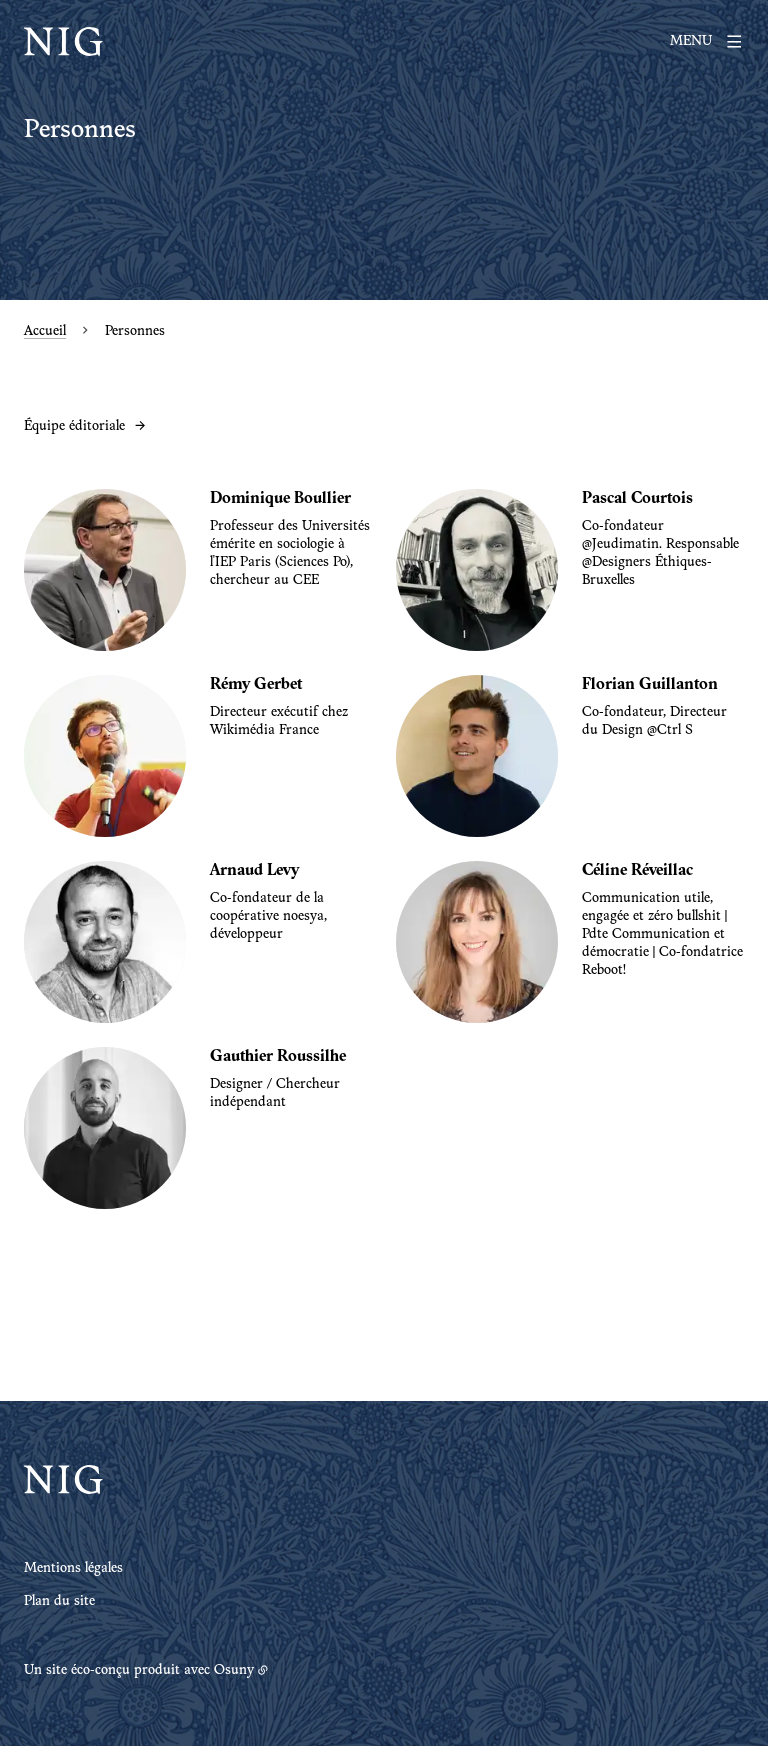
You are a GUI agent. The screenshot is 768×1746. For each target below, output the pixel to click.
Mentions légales (73, 1569)
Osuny (234, 1671)
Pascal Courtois (637, 499)
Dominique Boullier (280, 499)
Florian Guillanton (650, 685)
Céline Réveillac (637, 871)
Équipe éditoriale (74, 427)
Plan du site (59, 1602)
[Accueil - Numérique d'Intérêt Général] (63, 42)
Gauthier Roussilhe (278, 1057)
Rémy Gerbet (256, 685)
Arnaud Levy (254, 871)
